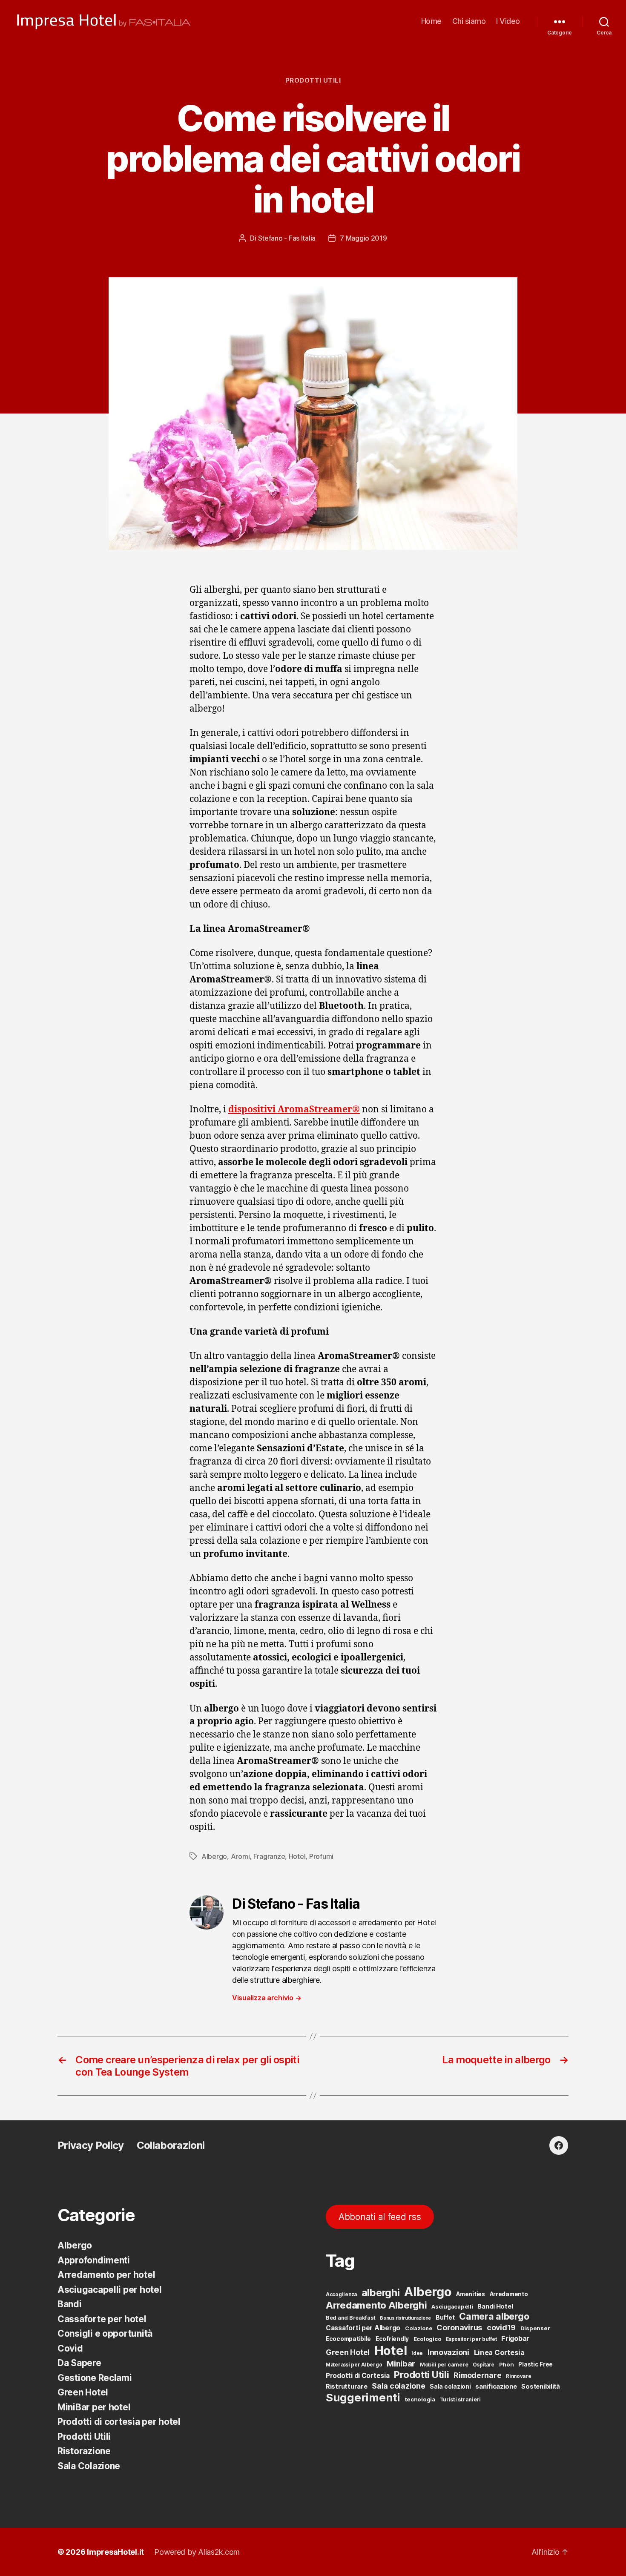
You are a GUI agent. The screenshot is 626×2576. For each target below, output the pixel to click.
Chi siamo (469, 21)
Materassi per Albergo (354, 2365)
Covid (70, 2348)
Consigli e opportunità (105, 2333)
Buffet (445, 2318)
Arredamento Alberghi (376, 2305)
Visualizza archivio (267, 1998)
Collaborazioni (171, 2145)
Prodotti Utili (313, 80)
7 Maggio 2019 (363, 238)
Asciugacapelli (452, 2306)
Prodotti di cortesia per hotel (119, 2422)
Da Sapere (79, 2363)
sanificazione (496, 2386)
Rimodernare (477, 2375)
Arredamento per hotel (106, 2275)
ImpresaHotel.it (115, 2552)
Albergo (214, 1856)
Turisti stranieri (460, 2399)
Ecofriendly (392, 2339)
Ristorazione (84, 2451)
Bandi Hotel (495, 2306)
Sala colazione (398, 2386)
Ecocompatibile (348, 2339)
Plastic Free (536, 2364)
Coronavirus (459, 2328)
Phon (507, 2364)
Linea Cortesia (499, 2352)
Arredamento (509, 2294)
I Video (508, 21)
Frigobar (515, 2338)
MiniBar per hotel (94, 2407)
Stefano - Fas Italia (287, 238)
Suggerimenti (363, 2397)
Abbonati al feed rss (380, 2217)
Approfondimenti (94, 2260)
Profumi (321, 1856)
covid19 (501, 2328)
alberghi (381, 2293)
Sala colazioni (450, 2386)
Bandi (70, 2304)
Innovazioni (448, 2352)
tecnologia (420, 2399)
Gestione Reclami (95, 2378)
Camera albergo (494, 2316)
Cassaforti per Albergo (363, 2328)
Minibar (401, 2363)
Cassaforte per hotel (102, 2319)
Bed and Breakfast (350, 2318)
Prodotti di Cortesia (358, 2376)
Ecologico (428, 2339)
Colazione (419, 2328)
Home (431, 21)
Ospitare (484, 2365)
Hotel (297, 1856)
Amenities (471, 2294)
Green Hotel (83, 2392)
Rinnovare (519, 2376)
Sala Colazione (89, 2466)
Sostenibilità (541, 2386)
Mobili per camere (444, 2365)
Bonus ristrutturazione (405, 2318)
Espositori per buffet (471, 2339)
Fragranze (269, 1856)
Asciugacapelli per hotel (110, 2290)
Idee (417, 2353)
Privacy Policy (91, 2145)
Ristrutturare (347, 2386)
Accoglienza (341, 2295)
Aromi (240, 1856)
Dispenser (535, 2328)
